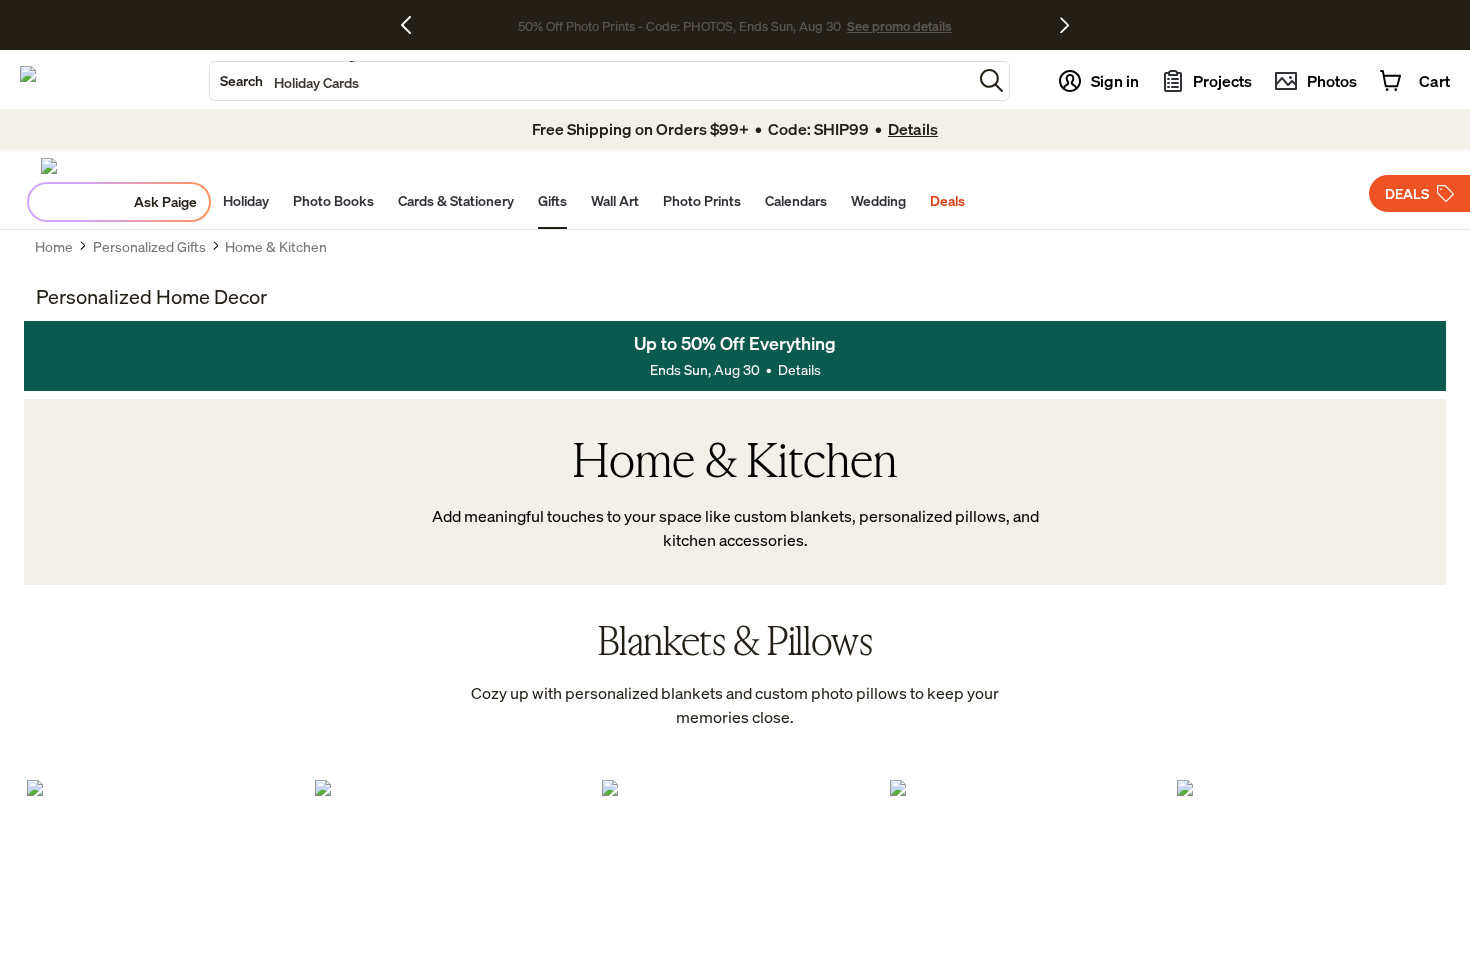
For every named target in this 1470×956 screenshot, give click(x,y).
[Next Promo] (1064, 25)
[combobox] (591, 81)
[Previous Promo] (413, 25)
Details (799, 369)
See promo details (899, 26)
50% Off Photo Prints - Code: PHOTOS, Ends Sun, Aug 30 (679, 26)
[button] (991, 80)
